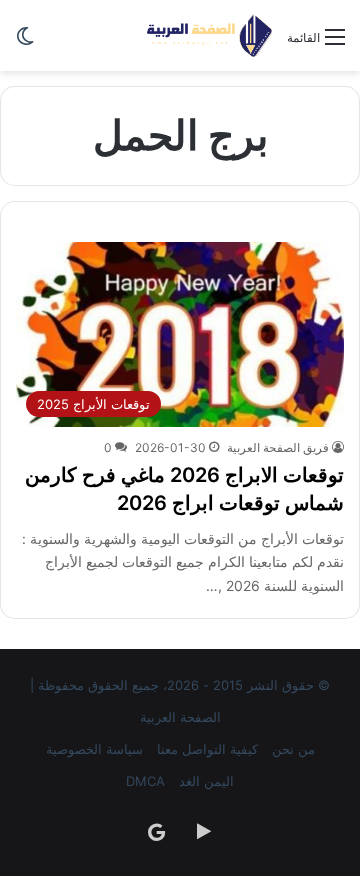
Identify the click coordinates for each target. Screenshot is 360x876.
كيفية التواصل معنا (207, 749)
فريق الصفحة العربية (278, 447)
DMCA (145, 781)
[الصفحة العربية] (209, 35)
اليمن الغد (206, 781)
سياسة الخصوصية (94, 749)
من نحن (293, 749)
